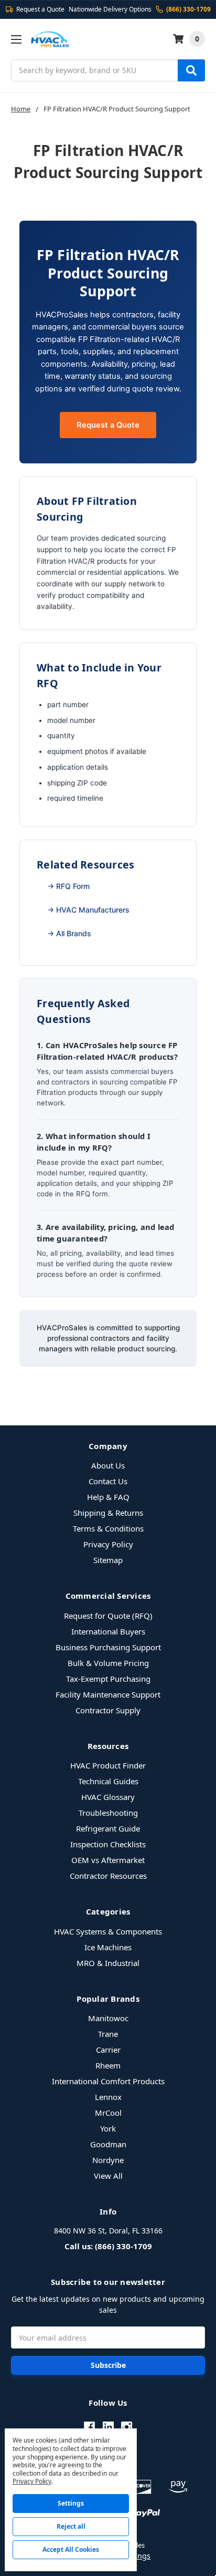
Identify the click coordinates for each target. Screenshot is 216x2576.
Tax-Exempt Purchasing (108, 1679)
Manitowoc (108, 2018)
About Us (108, 1465)
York (108, 2128)
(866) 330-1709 (188, 9)
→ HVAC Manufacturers (88, 910)
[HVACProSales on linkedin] (108, 2427)
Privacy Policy (108, 1544)
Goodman (108, 2144)
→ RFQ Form (68, 886)
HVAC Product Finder (108, 1765)
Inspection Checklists (108, 1844)
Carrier (108, 2050)
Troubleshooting (108, 1813)
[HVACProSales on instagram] (127, 2427)
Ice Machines (108, 1947)
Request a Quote (108, 425)
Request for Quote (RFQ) (108, 1616)
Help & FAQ (108, 1497)
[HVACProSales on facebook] (89, 2427)
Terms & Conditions (108, 1528)
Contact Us (108, 1481)
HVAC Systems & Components (108, 1931)
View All (108, 2176)
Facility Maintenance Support (108, 1694)
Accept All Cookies (71, 2549)
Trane (108, 2034)
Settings (71, 2503)
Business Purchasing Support (108, 1647)
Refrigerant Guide (108, 1828)
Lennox (108, 2097)
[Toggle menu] (16, 39)
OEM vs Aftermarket (108, 1860)
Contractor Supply (108, 1710)
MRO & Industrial (108, 1963)
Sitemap (108, 1560)
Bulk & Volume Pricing (108, 1663)
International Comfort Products (108, 2081)
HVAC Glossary (108, 1797)
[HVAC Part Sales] (50, 39)
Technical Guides (108, 1781)
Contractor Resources (108, 1876)
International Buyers (108, 1631)
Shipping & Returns (108, 1513)
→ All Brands (69, 933)
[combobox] (108, 70)
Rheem (108, 2065)
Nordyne (108, 2160)
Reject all (71, 2526)
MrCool (108, 2113)
